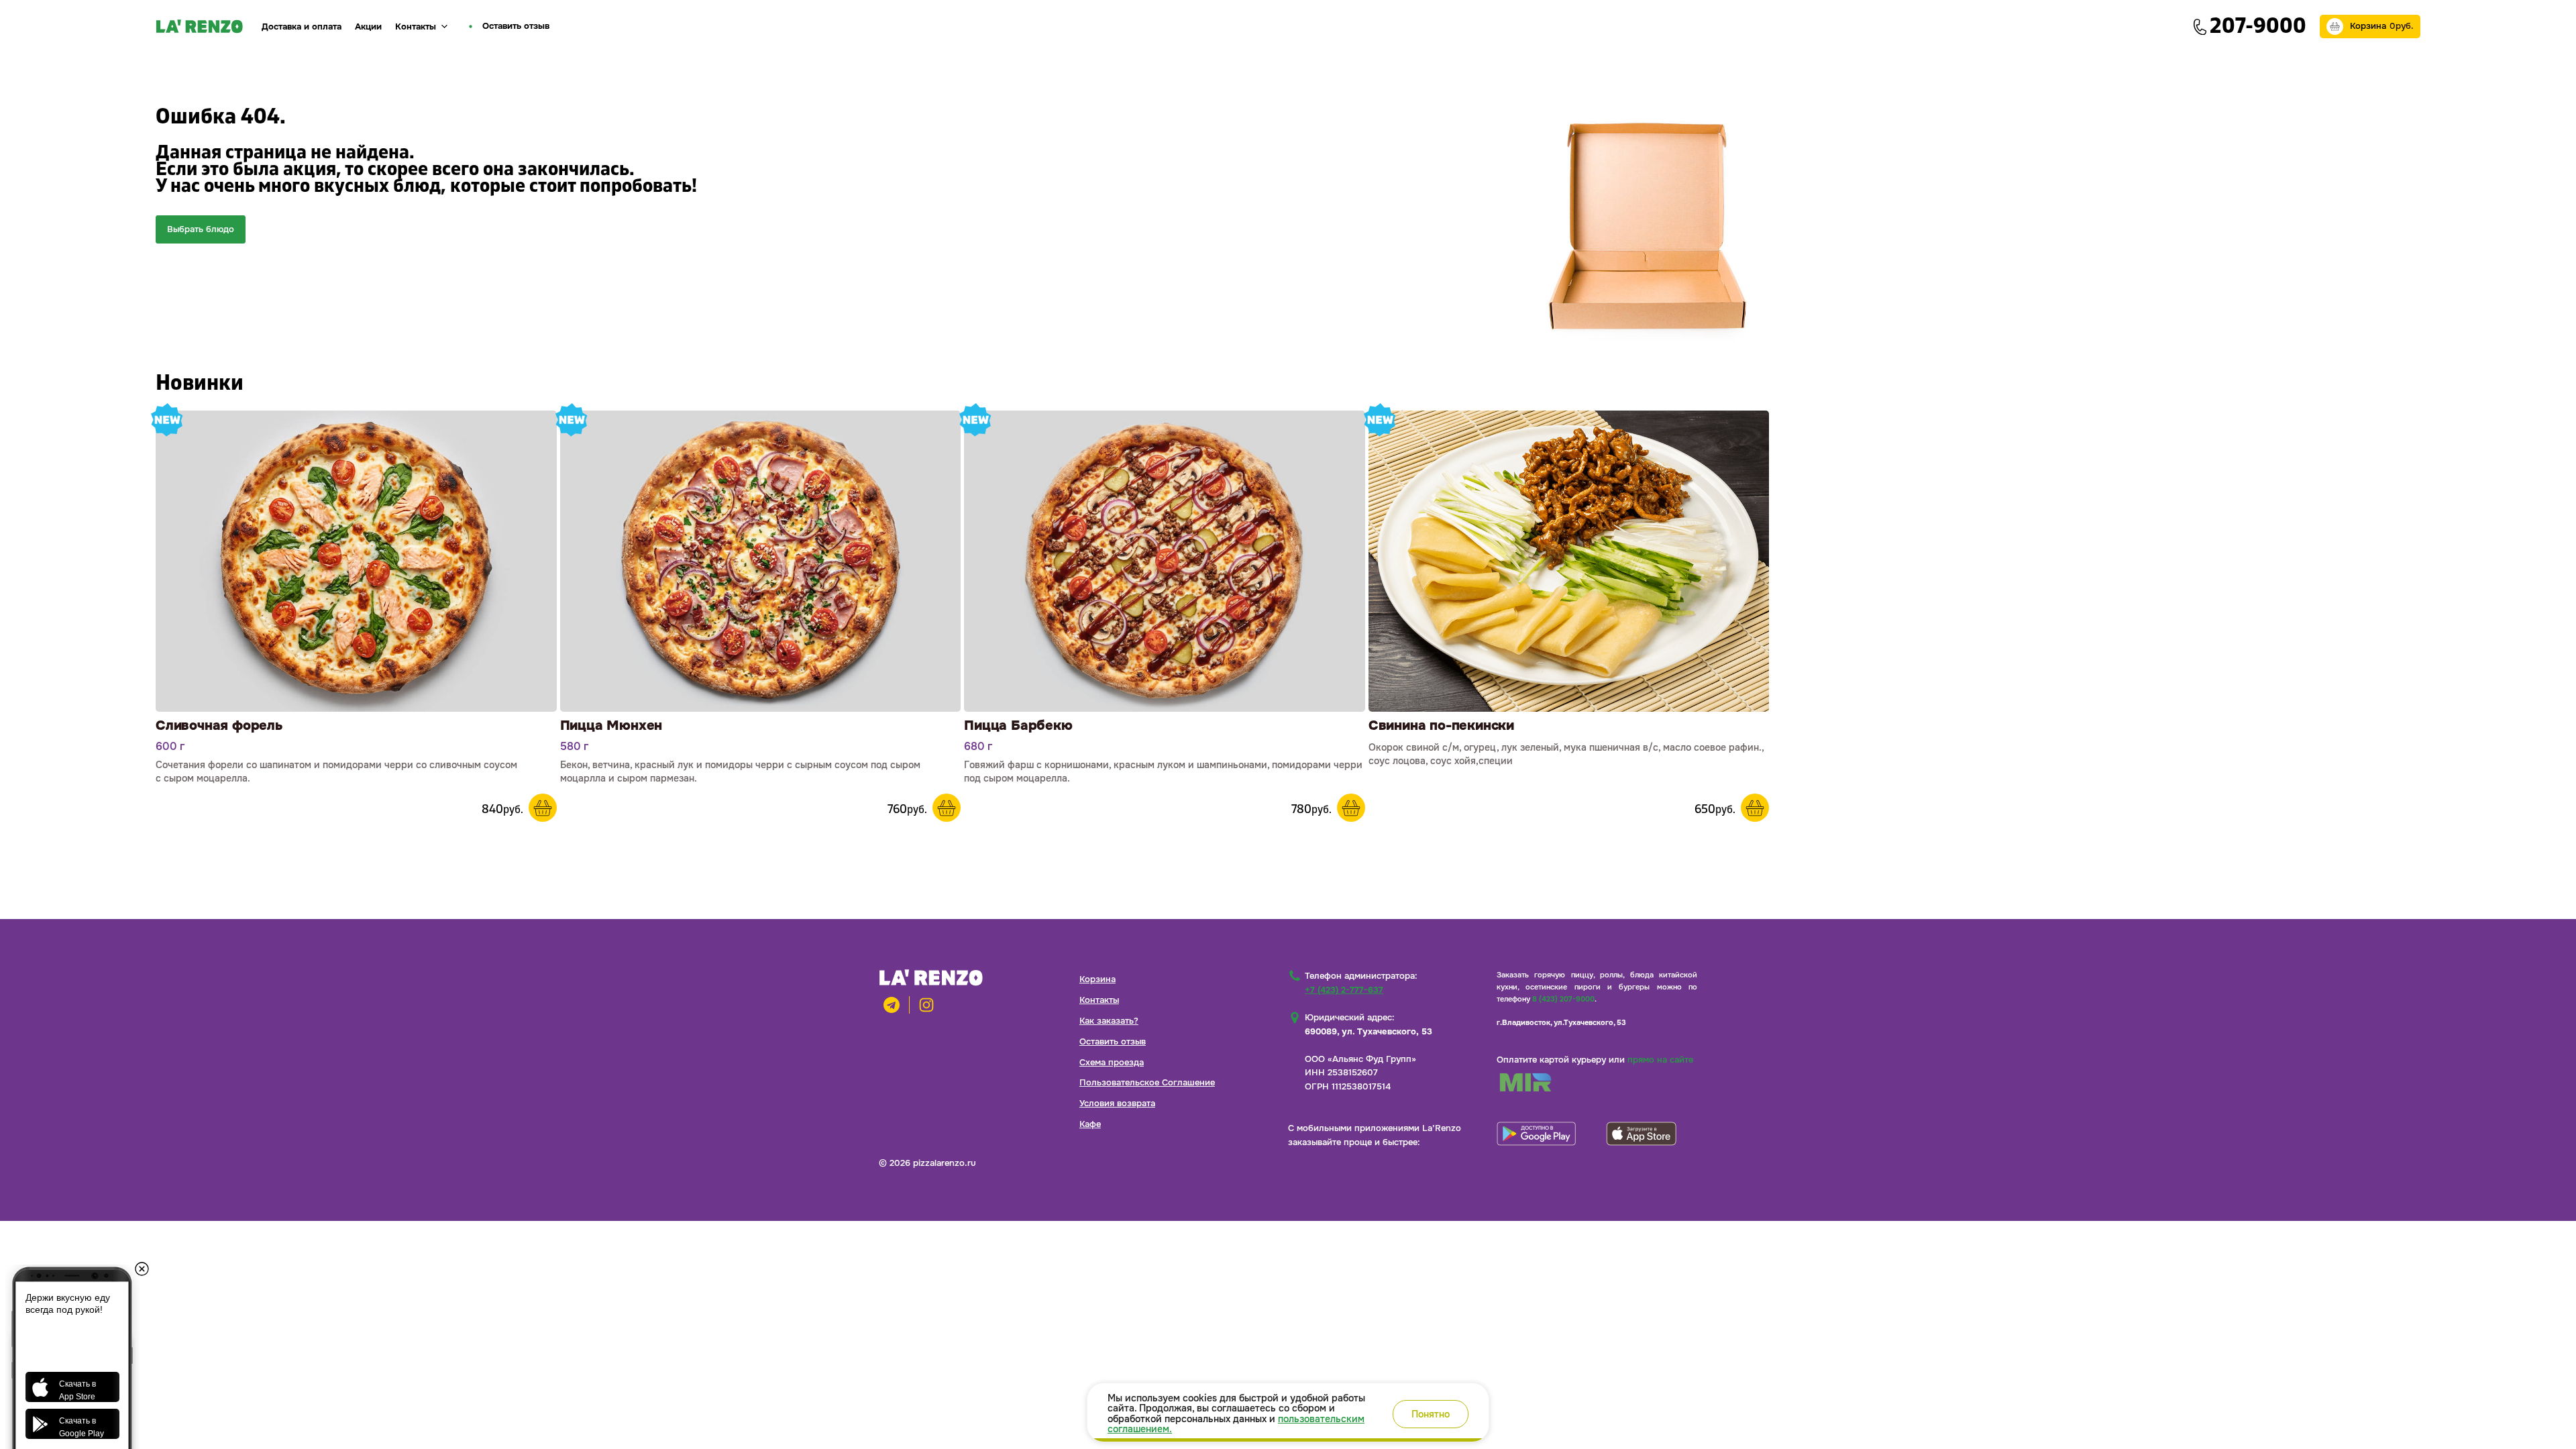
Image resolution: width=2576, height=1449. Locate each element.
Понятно (1431, 1414)
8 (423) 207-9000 (1563, 999)
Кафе (1090, 1124)
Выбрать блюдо (201, 229)
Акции (368, 26)
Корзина (1097, 979)
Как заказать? (1109, 1021)
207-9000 (2258, 26)
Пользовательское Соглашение (1147, 1082)
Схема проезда (1112, 1062)
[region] (1288, 1412)
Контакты (416, 26)
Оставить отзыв (1113, 1041)
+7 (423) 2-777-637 (1344, 990)
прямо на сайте (1660, 1060)
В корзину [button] (543, 808)
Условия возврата (1117, 1103)
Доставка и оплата (302, 26)
